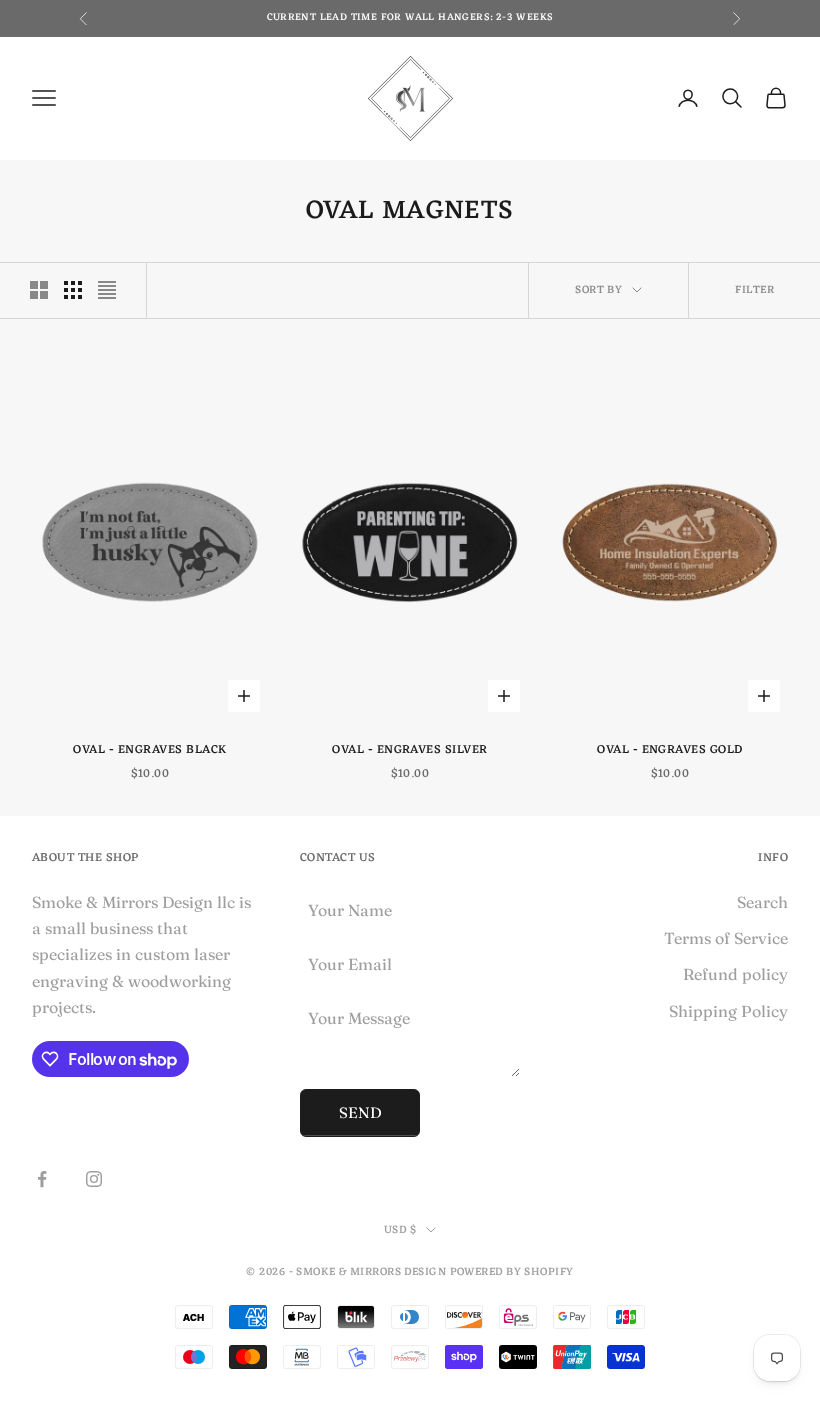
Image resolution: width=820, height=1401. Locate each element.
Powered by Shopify (512, 1272)
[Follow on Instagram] (94, 1179)
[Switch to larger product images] (39, 290)
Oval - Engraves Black (149, 750)
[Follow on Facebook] (42, 1179)
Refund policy (735, 974)
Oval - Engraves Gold (670, 750)
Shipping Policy (728, 1011)
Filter (754, 290)
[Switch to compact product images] (107, 290)
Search (762, 902)
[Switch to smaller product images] (73, 290)
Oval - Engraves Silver (410, 750)
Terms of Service (726, 938)
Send (360, 1112)
